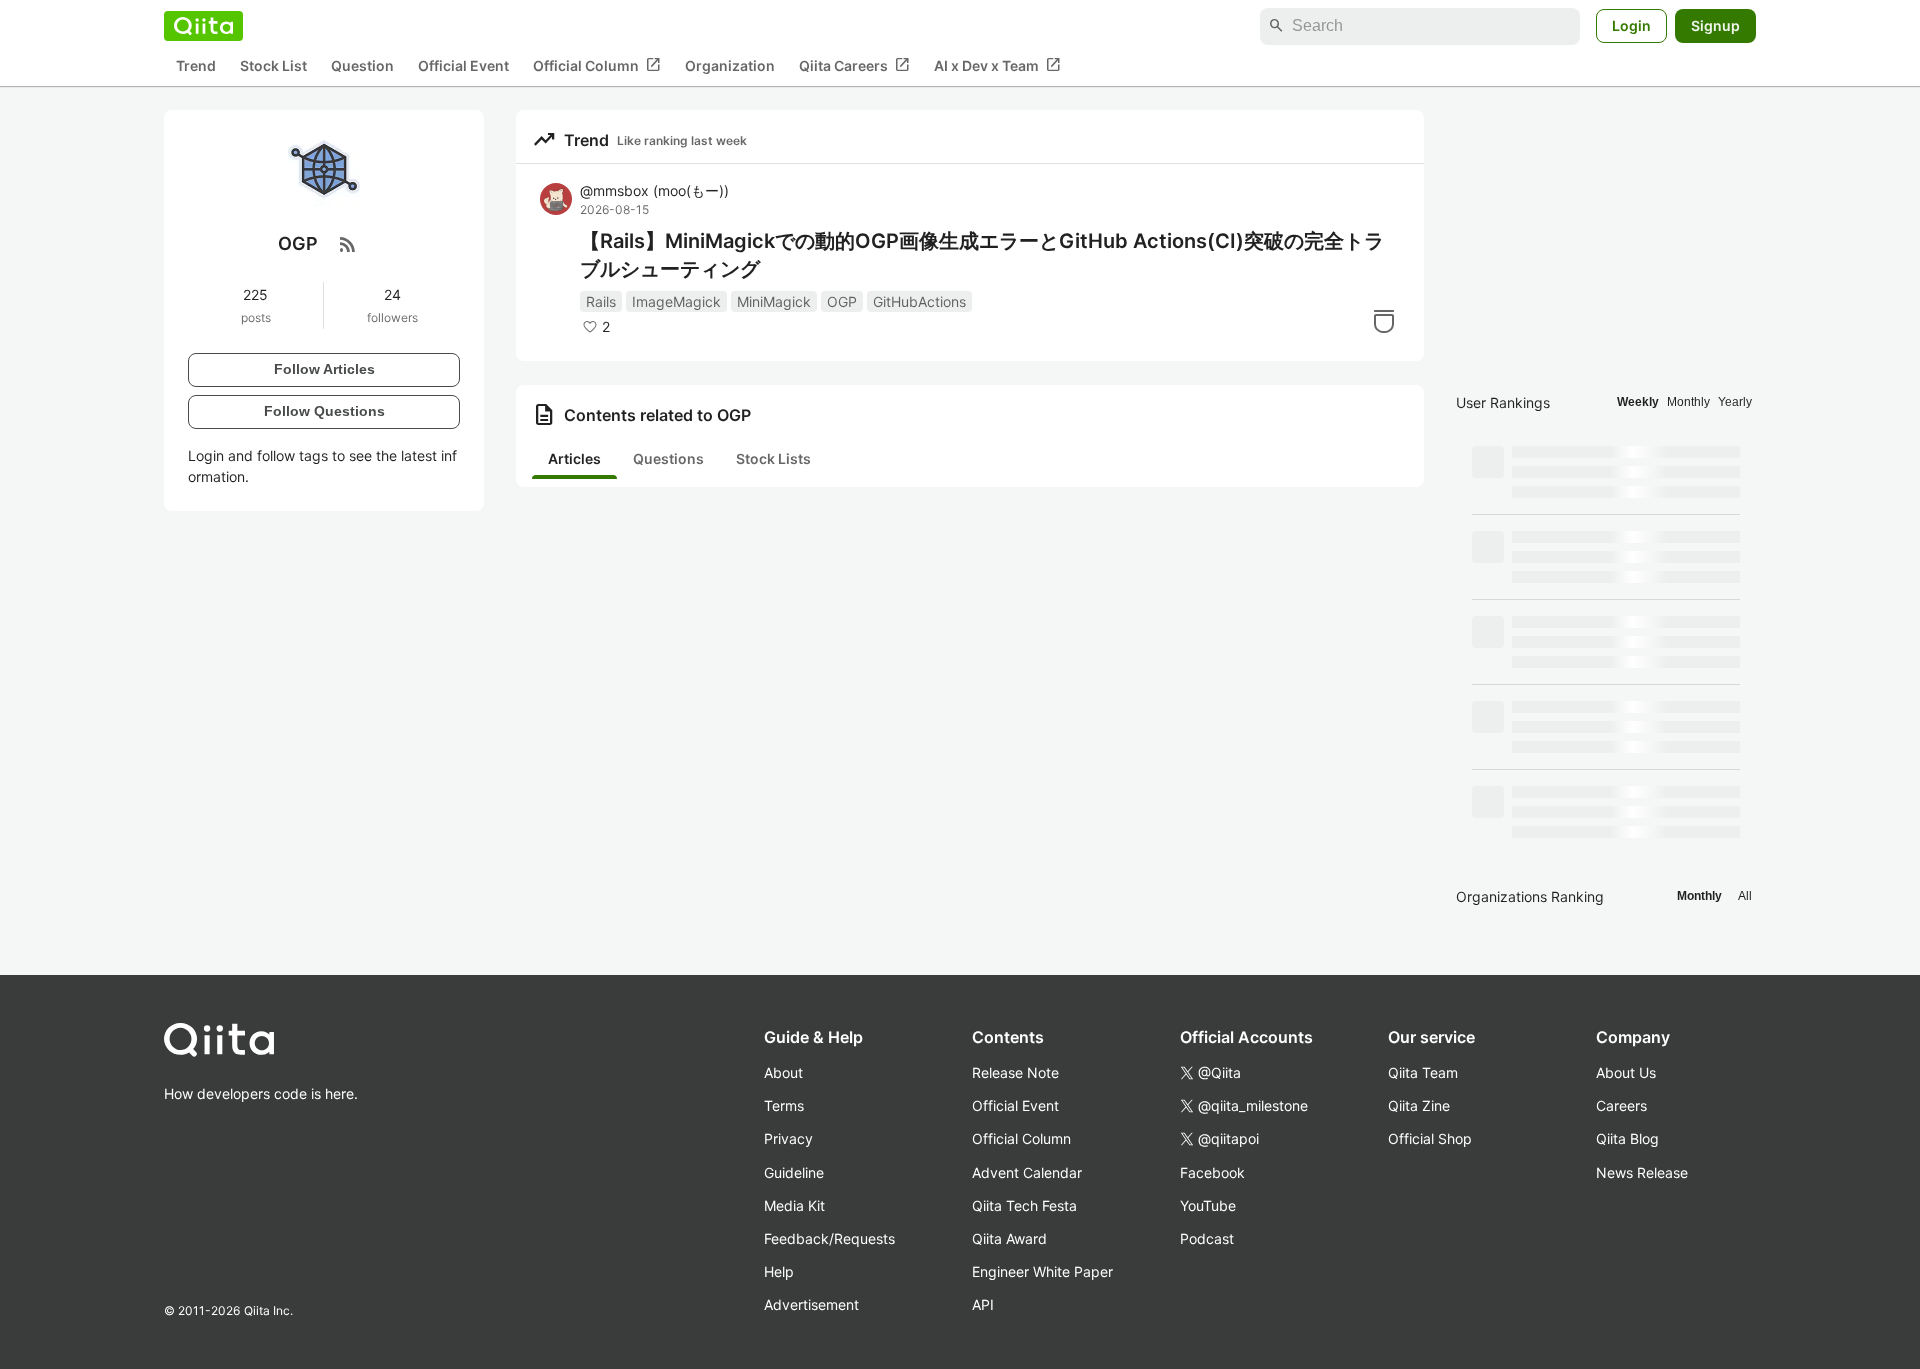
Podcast (1207, 1238)
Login (1631, 25)
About (783, 1072)
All (1745, 896)
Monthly (1688, 402)
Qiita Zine (1419, 1105)
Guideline (794, 1172)
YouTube (1208, 1205)
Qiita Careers (854, 65)
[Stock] (1384, 321)
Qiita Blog (1627, 1138)
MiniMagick (774, 301)
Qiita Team (1423, 1072)
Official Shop (1430, 1138)
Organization (730, 65)
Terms (784, 1105)
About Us (1626, 1072)
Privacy (788, 1138)
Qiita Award (1009, 1238)
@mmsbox (654, 190)
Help (779, 1271)
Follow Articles (324, 369)
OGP (842, 301)
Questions (668, 458)
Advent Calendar (1027, 1172)
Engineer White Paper (1042, 1271)
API (983, 1304)
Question (362, 65)
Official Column (597, 65)
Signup (1715, 25)
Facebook (1212, 1172)
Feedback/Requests (829, 1238)
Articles (574, 458)
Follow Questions (324, 411)
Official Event (463, 65)
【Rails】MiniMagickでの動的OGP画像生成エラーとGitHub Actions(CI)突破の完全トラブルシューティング (982, 255)
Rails (601, 301)
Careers (1621, 1105)
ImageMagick (676, 301)
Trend (196, 65)
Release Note (1015, 1072)
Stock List (273, 65)
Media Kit (794, 1205)
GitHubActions (919, 301)
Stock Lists (773, 458)
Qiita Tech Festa (1024, 1205)
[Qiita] (203, 26)
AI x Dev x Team (997, 65)
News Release (1642, 1172)
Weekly (1638, 402)
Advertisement (811, 1304)
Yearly (1735, 402)
